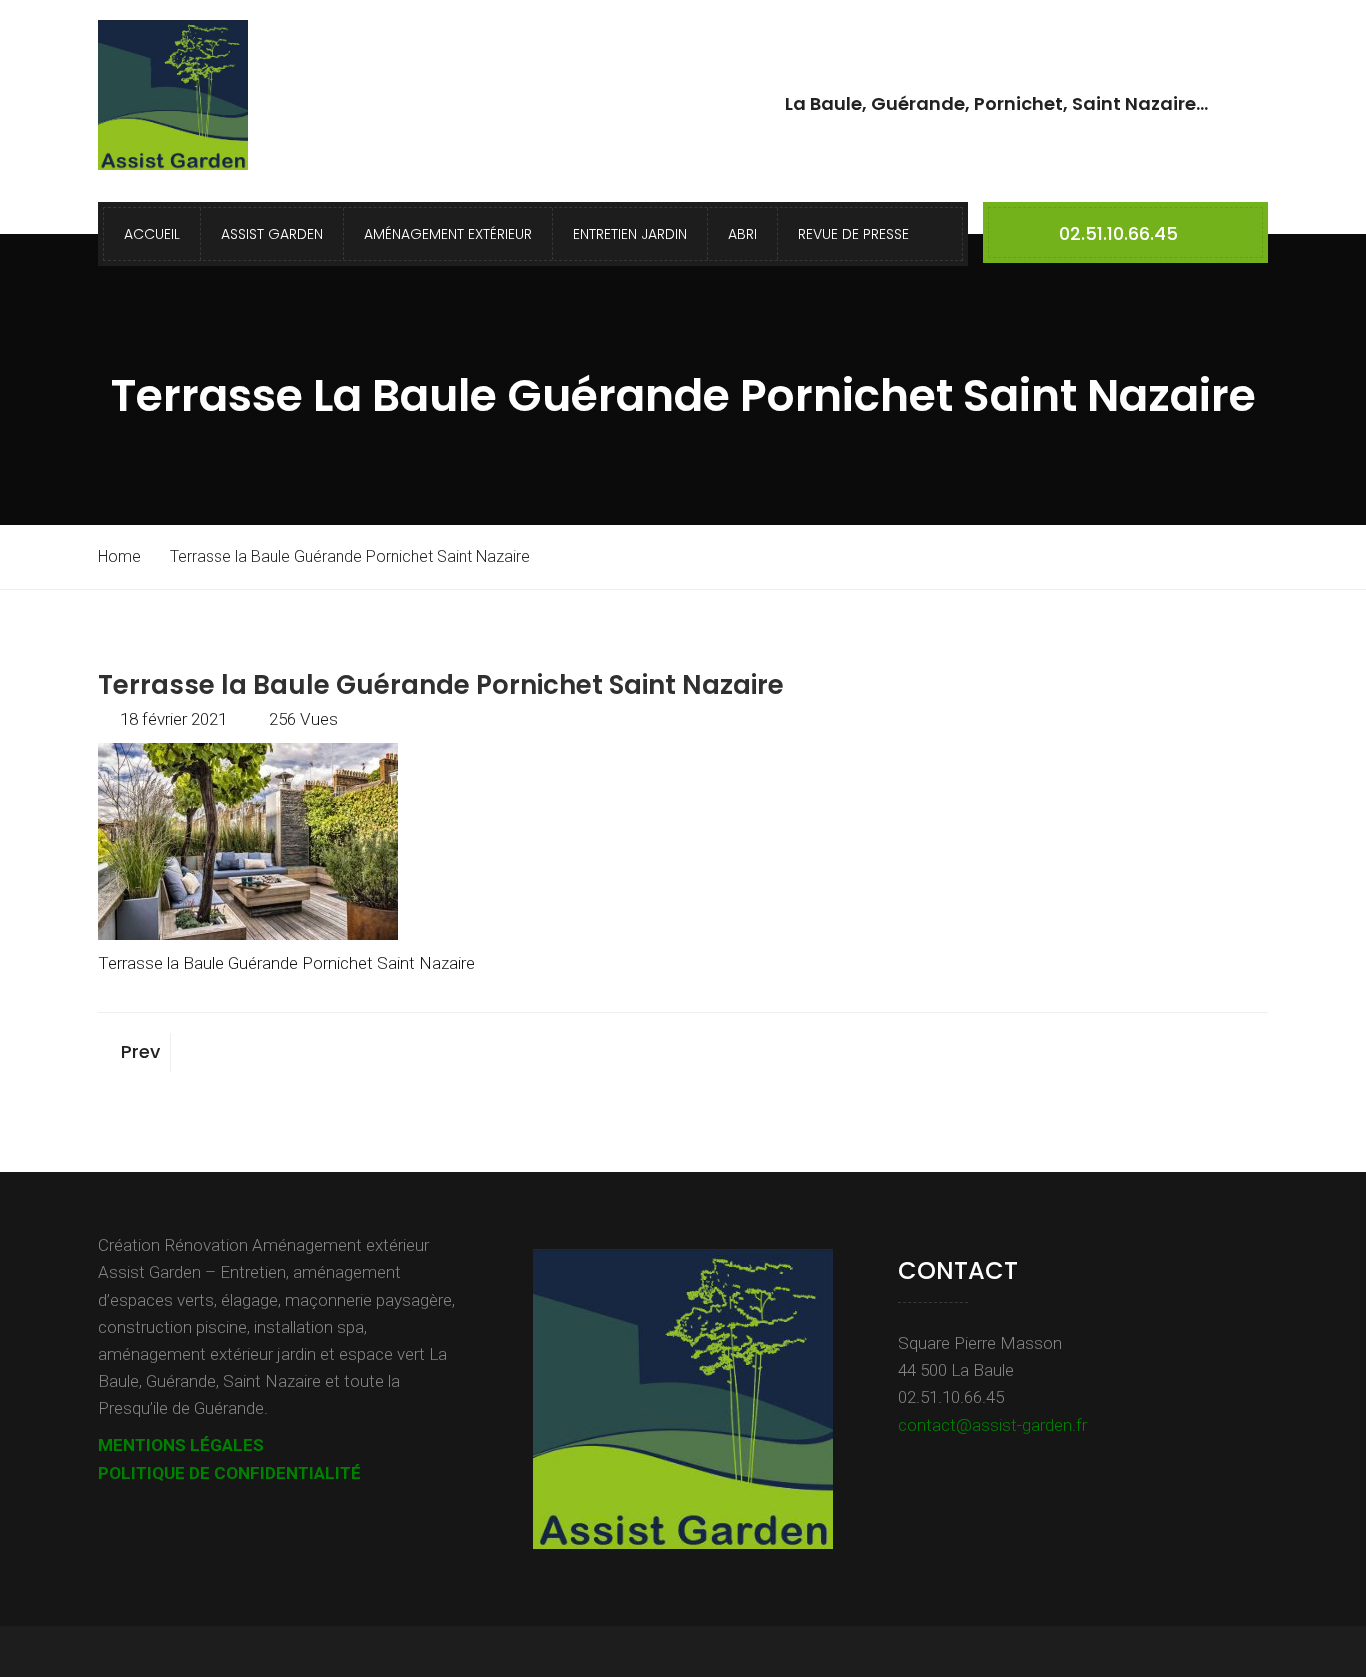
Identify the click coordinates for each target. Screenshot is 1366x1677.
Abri (742, 234)
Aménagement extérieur (448, 234)
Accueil (152, 234)
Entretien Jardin (630, 234)
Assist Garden (272, 234)
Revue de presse (853, 234)
